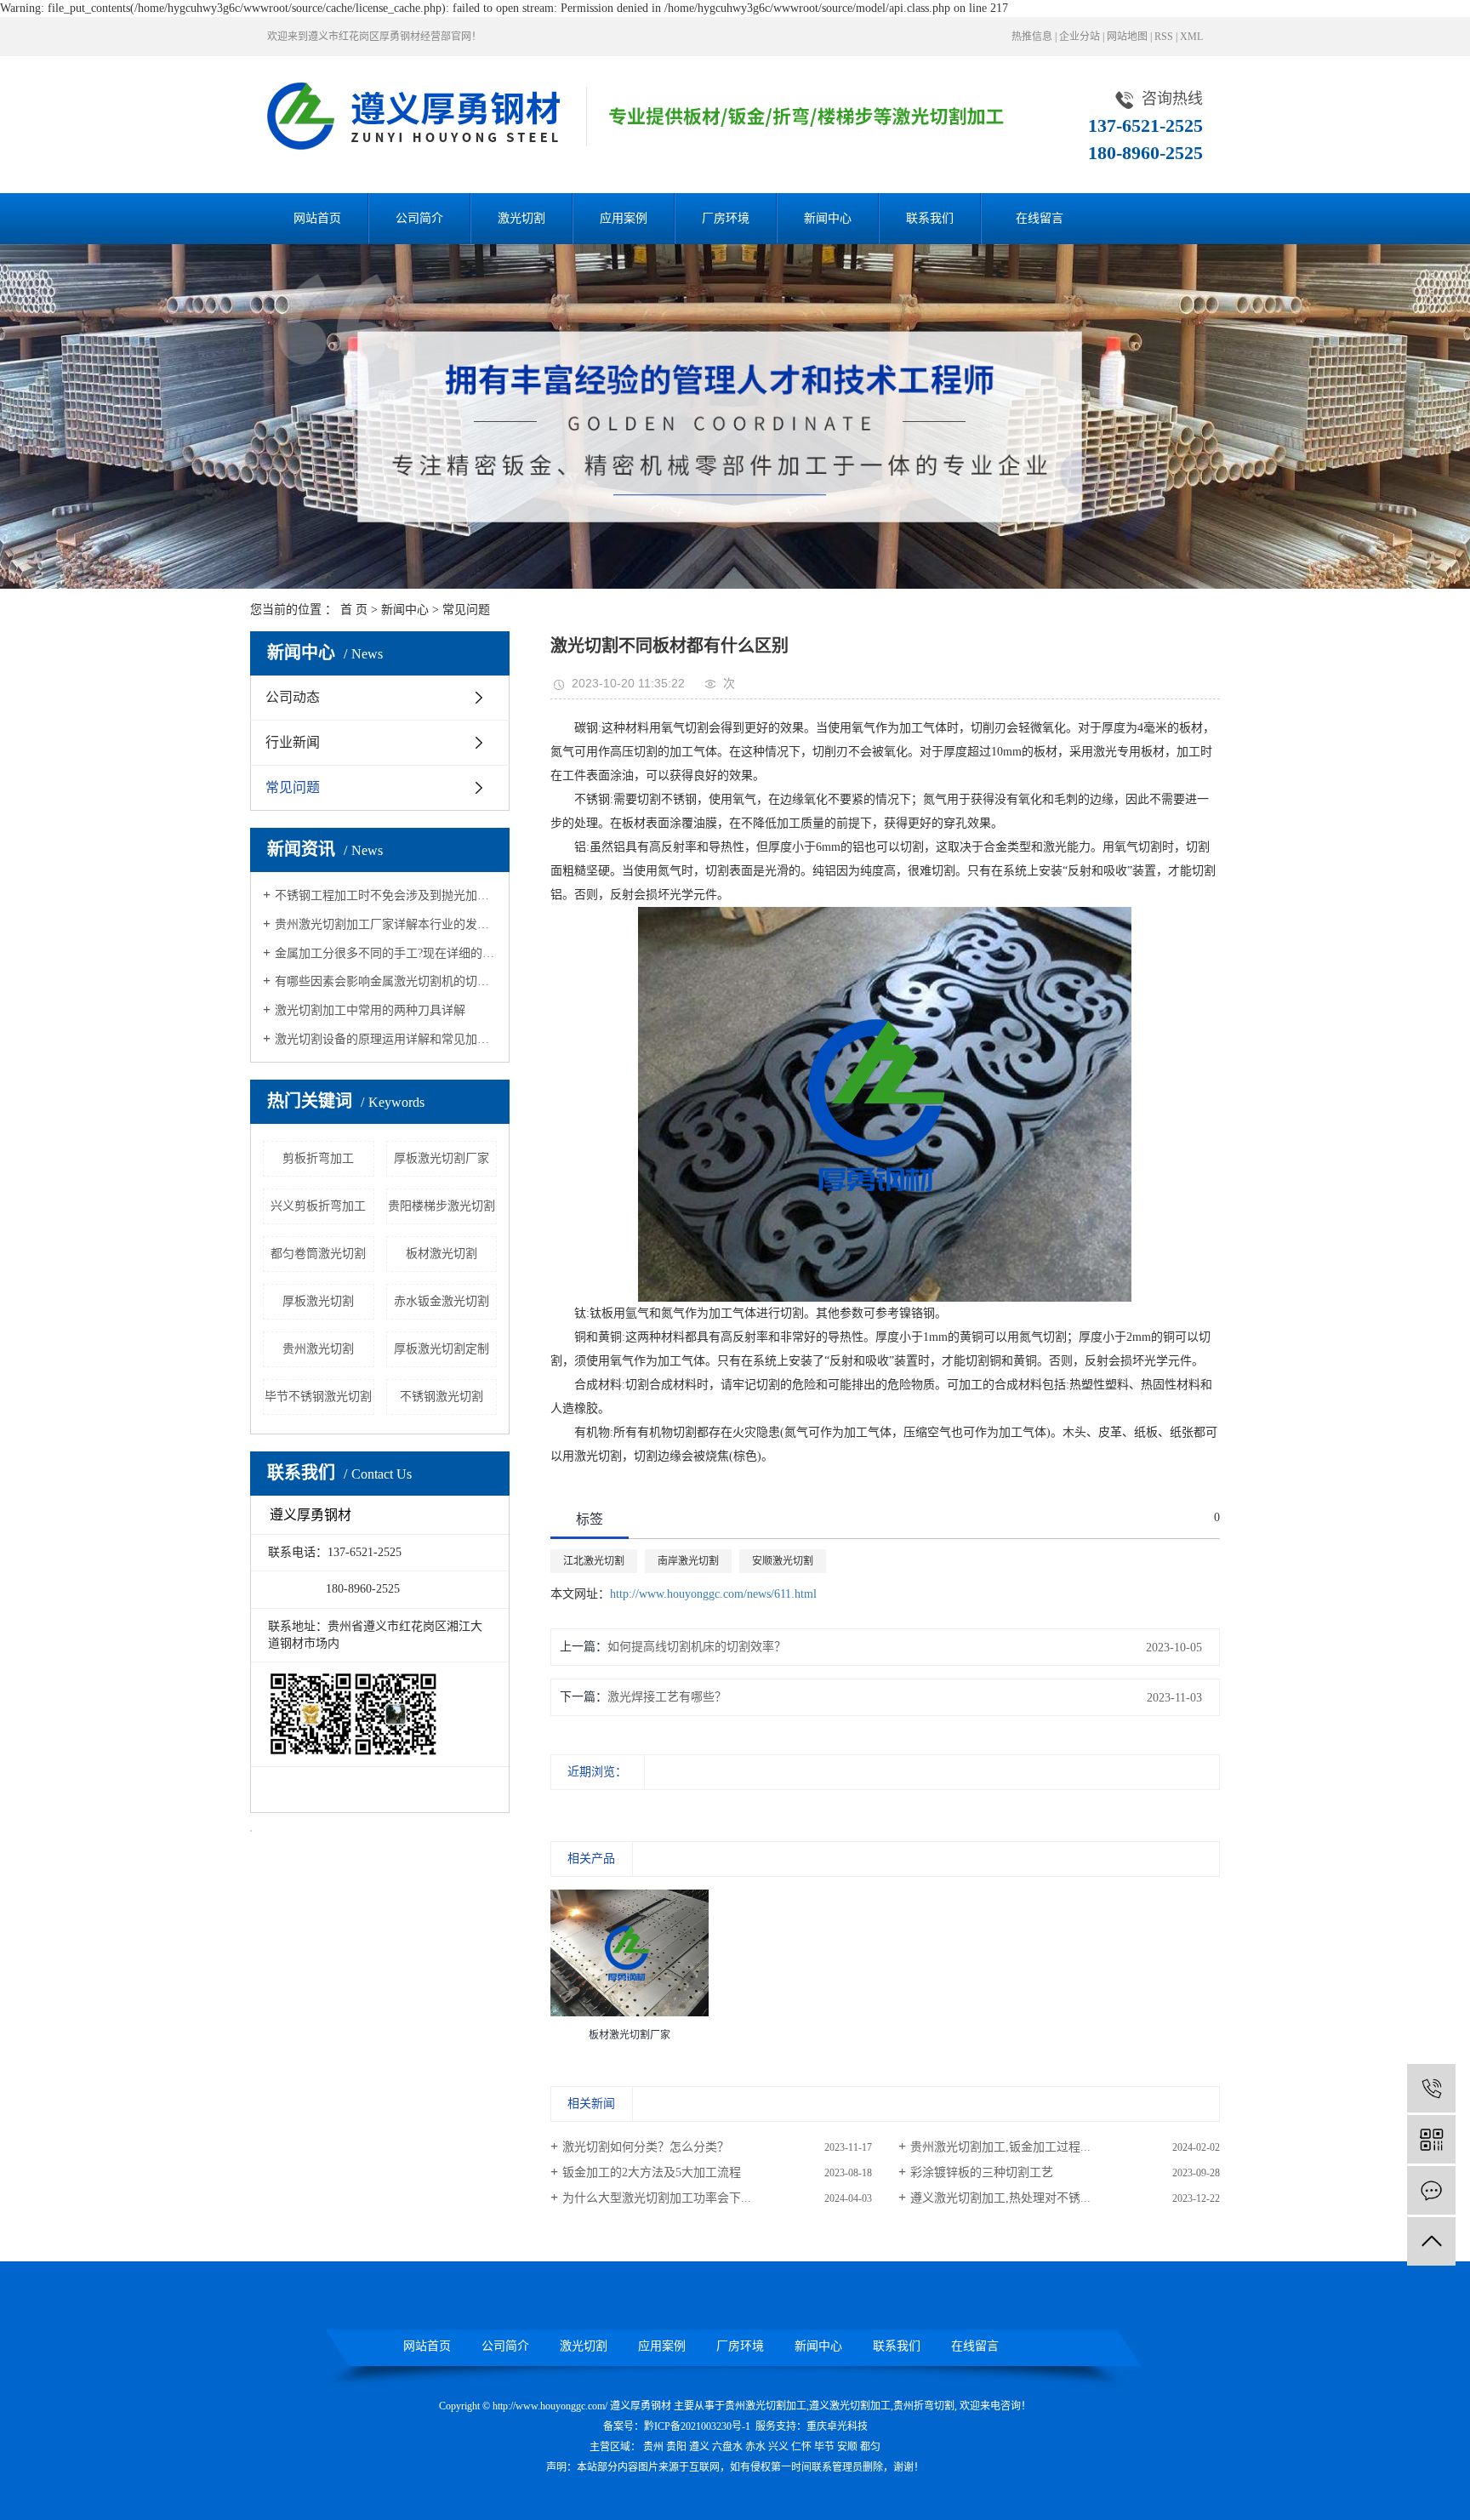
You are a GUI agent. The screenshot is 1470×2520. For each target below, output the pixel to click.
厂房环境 (726, 218)
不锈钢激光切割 (442, 1397)
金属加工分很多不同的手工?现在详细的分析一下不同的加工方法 (386, 953)
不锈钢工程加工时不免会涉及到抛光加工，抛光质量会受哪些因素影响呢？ (386, 895)
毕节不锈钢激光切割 (318, 1397)
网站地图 (1127, 37)
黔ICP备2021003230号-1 (697, 2426)
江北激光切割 (594, 1561)
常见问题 (466, 610)
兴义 (778, 2447)
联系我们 (930, 218)
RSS (1164, 37)
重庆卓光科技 (837, 2426)
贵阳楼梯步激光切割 (442, 1206)
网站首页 (317, 218)
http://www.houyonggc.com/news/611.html (713, 1594)
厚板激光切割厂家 (442, 1158)
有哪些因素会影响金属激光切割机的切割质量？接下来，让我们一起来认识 (386, 981)
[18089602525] (1431, 2088)
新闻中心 (828, 218)
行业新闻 (293, 742)
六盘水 (727, 2447)
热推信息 (1032, 37)
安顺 (847, 2447)
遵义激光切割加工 (850, 2406)
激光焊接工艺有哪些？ (667, 1697)
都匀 (870, 2447)
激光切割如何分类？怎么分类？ (646, 2147)
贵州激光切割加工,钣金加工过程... (1000, 2147)
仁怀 (801, 2447)
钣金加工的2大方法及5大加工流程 (652, 2172)
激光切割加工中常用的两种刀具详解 (370, 1010)
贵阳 (676, 2447)
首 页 (354, 610)
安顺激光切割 (783, 1561)
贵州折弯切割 (924, 2406)
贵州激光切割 (318, 1349)
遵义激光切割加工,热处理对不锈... (1000, 2198)
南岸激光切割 (688, 1561)
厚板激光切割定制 (442, 1349)
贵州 (653, 2447)
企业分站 (1080, 37)
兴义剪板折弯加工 (318, 1206)
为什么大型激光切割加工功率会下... (657, 2198)
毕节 (824, 2447)
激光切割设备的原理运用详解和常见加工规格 (386, 1039)
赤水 (755, 2447)
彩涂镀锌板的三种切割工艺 (982, 2172)
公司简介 (419, 218)
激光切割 (521, 218)
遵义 (699, 2447)
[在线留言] (1431, 2190)
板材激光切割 (442, 1254)
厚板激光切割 (318, 1301)
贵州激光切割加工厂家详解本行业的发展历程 (386, 924)
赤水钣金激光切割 (442, 1301)
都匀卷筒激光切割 (318, 1254)
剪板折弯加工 (318, 1158)
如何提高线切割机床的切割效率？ (697, 1647)
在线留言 (1040, 218)
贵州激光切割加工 (766, 2406)
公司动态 (293, 697)
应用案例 (624, 218)
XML (1191, 37)
